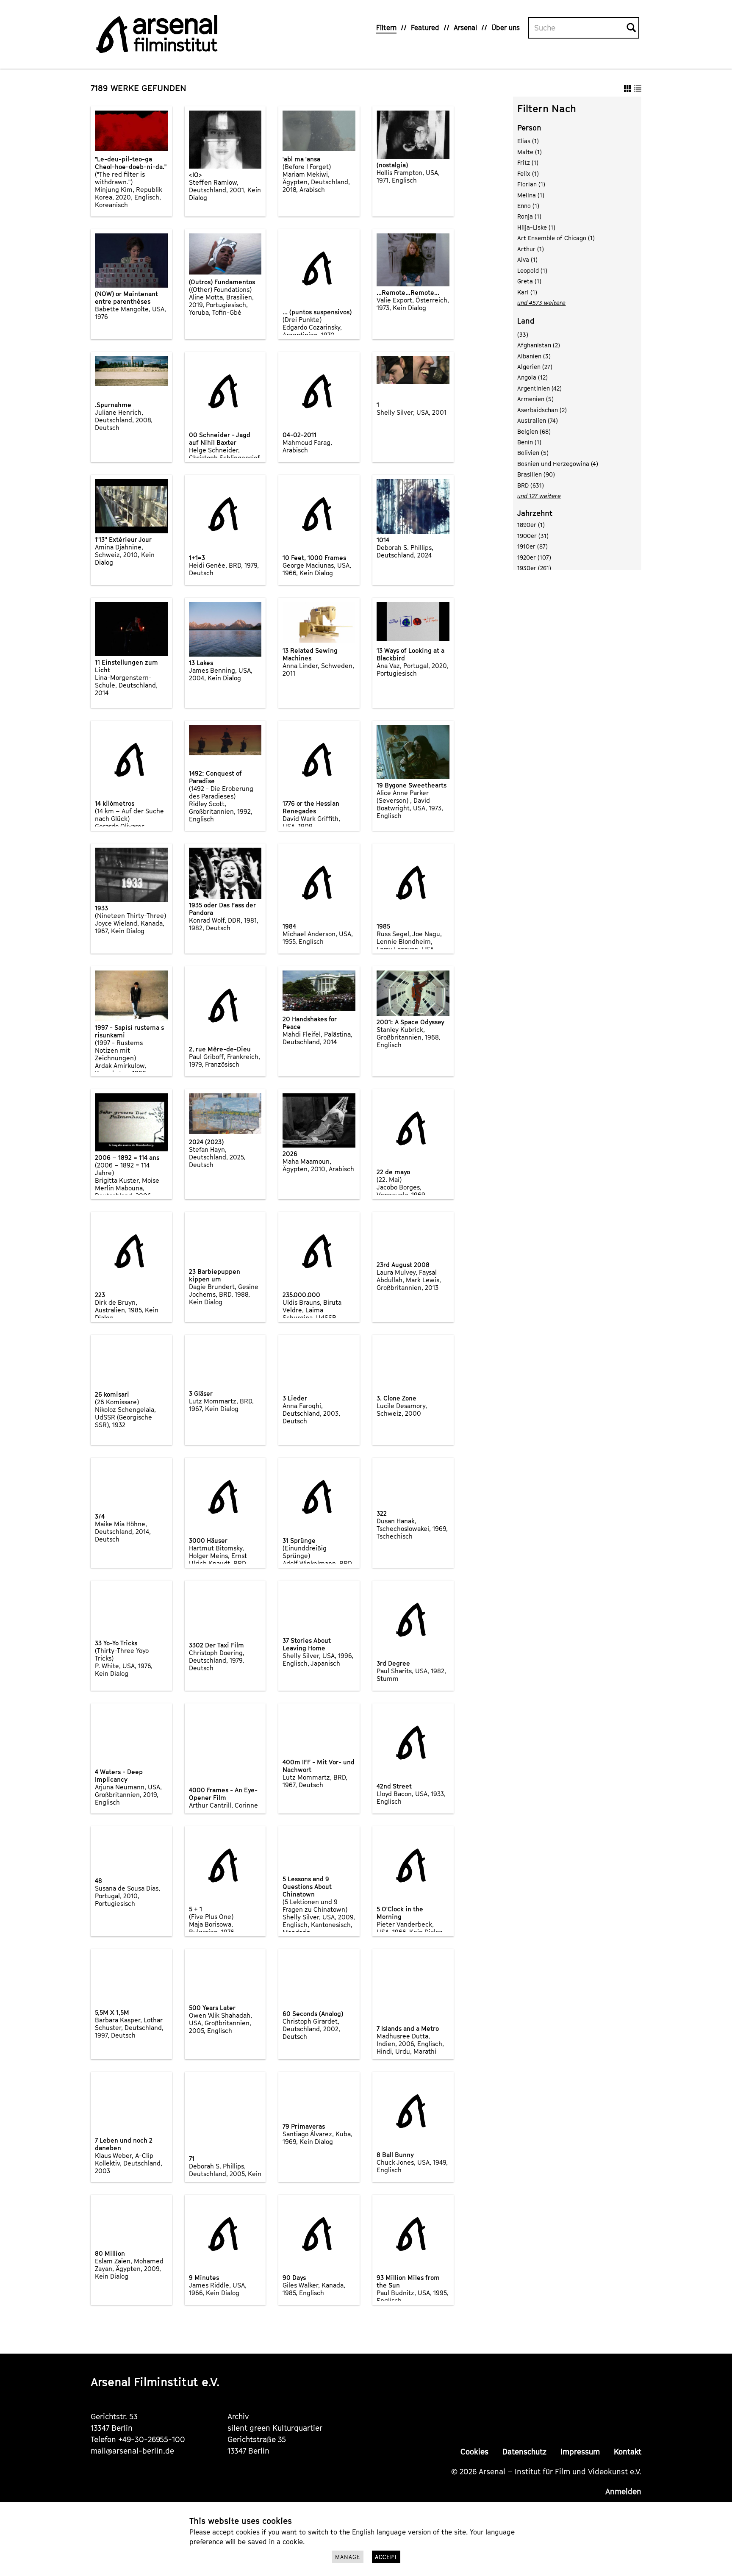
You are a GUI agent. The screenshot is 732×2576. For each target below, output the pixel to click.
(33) (523, 334)
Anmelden (623, 2491)
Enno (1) (528, 206)
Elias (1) (528, 141)
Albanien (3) (534, 356)
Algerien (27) (535, 367)
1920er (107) (534, 557)
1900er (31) (533, 536)
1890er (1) (531, 525)
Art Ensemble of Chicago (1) (556, 238)
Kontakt (628, 2452)
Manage (348, 2557)
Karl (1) (527, 292)
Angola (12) (532, 377)
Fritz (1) (528, 162)
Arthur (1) (531, 249)
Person (529, 128)
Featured (425, 28)
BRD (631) (531, 485)
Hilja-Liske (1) (536, 227)
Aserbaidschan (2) (542, 410)
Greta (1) (529, 281)
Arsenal (465, 28)
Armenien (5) (535, 399)
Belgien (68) (534, 431)
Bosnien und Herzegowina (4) (558, 464)
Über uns (506, 28)
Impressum (580, 2452)
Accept (386, 2557)
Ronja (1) (529, 216)
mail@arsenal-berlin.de (132, 2451)
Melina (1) (531, 195)
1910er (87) (532, 546)
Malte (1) (530, 152)
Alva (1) (527, 259)
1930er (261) (534, 568)
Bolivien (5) (533, 453)
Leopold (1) (532, 270)
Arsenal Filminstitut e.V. (155, 2382)
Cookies (474, 2452)
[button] (628, 88)
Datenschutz (524, 2452)
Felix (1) (528, 173)
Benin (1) (529, 442)
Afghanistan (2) (539, 345)
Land (526, 321)
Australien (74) (538, 420)
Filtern (386, 28)
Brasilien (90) (536, 474)
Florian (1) (531, 184)
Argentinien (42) (539, 388)
